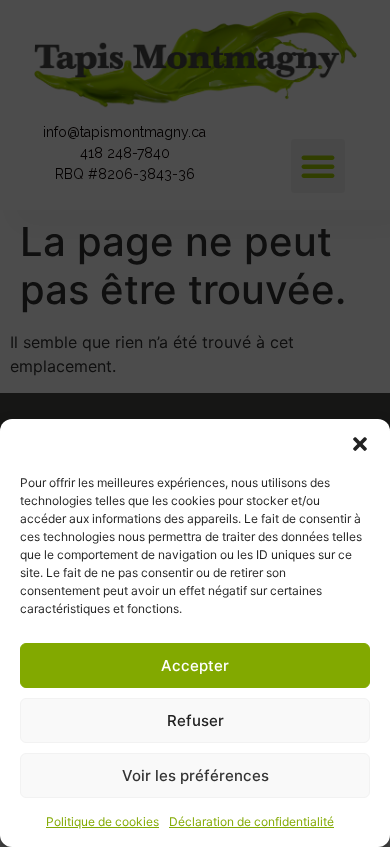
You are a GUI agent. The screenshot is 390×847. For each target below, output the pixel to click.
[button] (360, 444)
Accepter (195, 665)
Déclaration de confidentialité (251, 821)
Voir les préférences (195, 775)
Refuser (195, 720)
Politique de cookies (102, 821)
